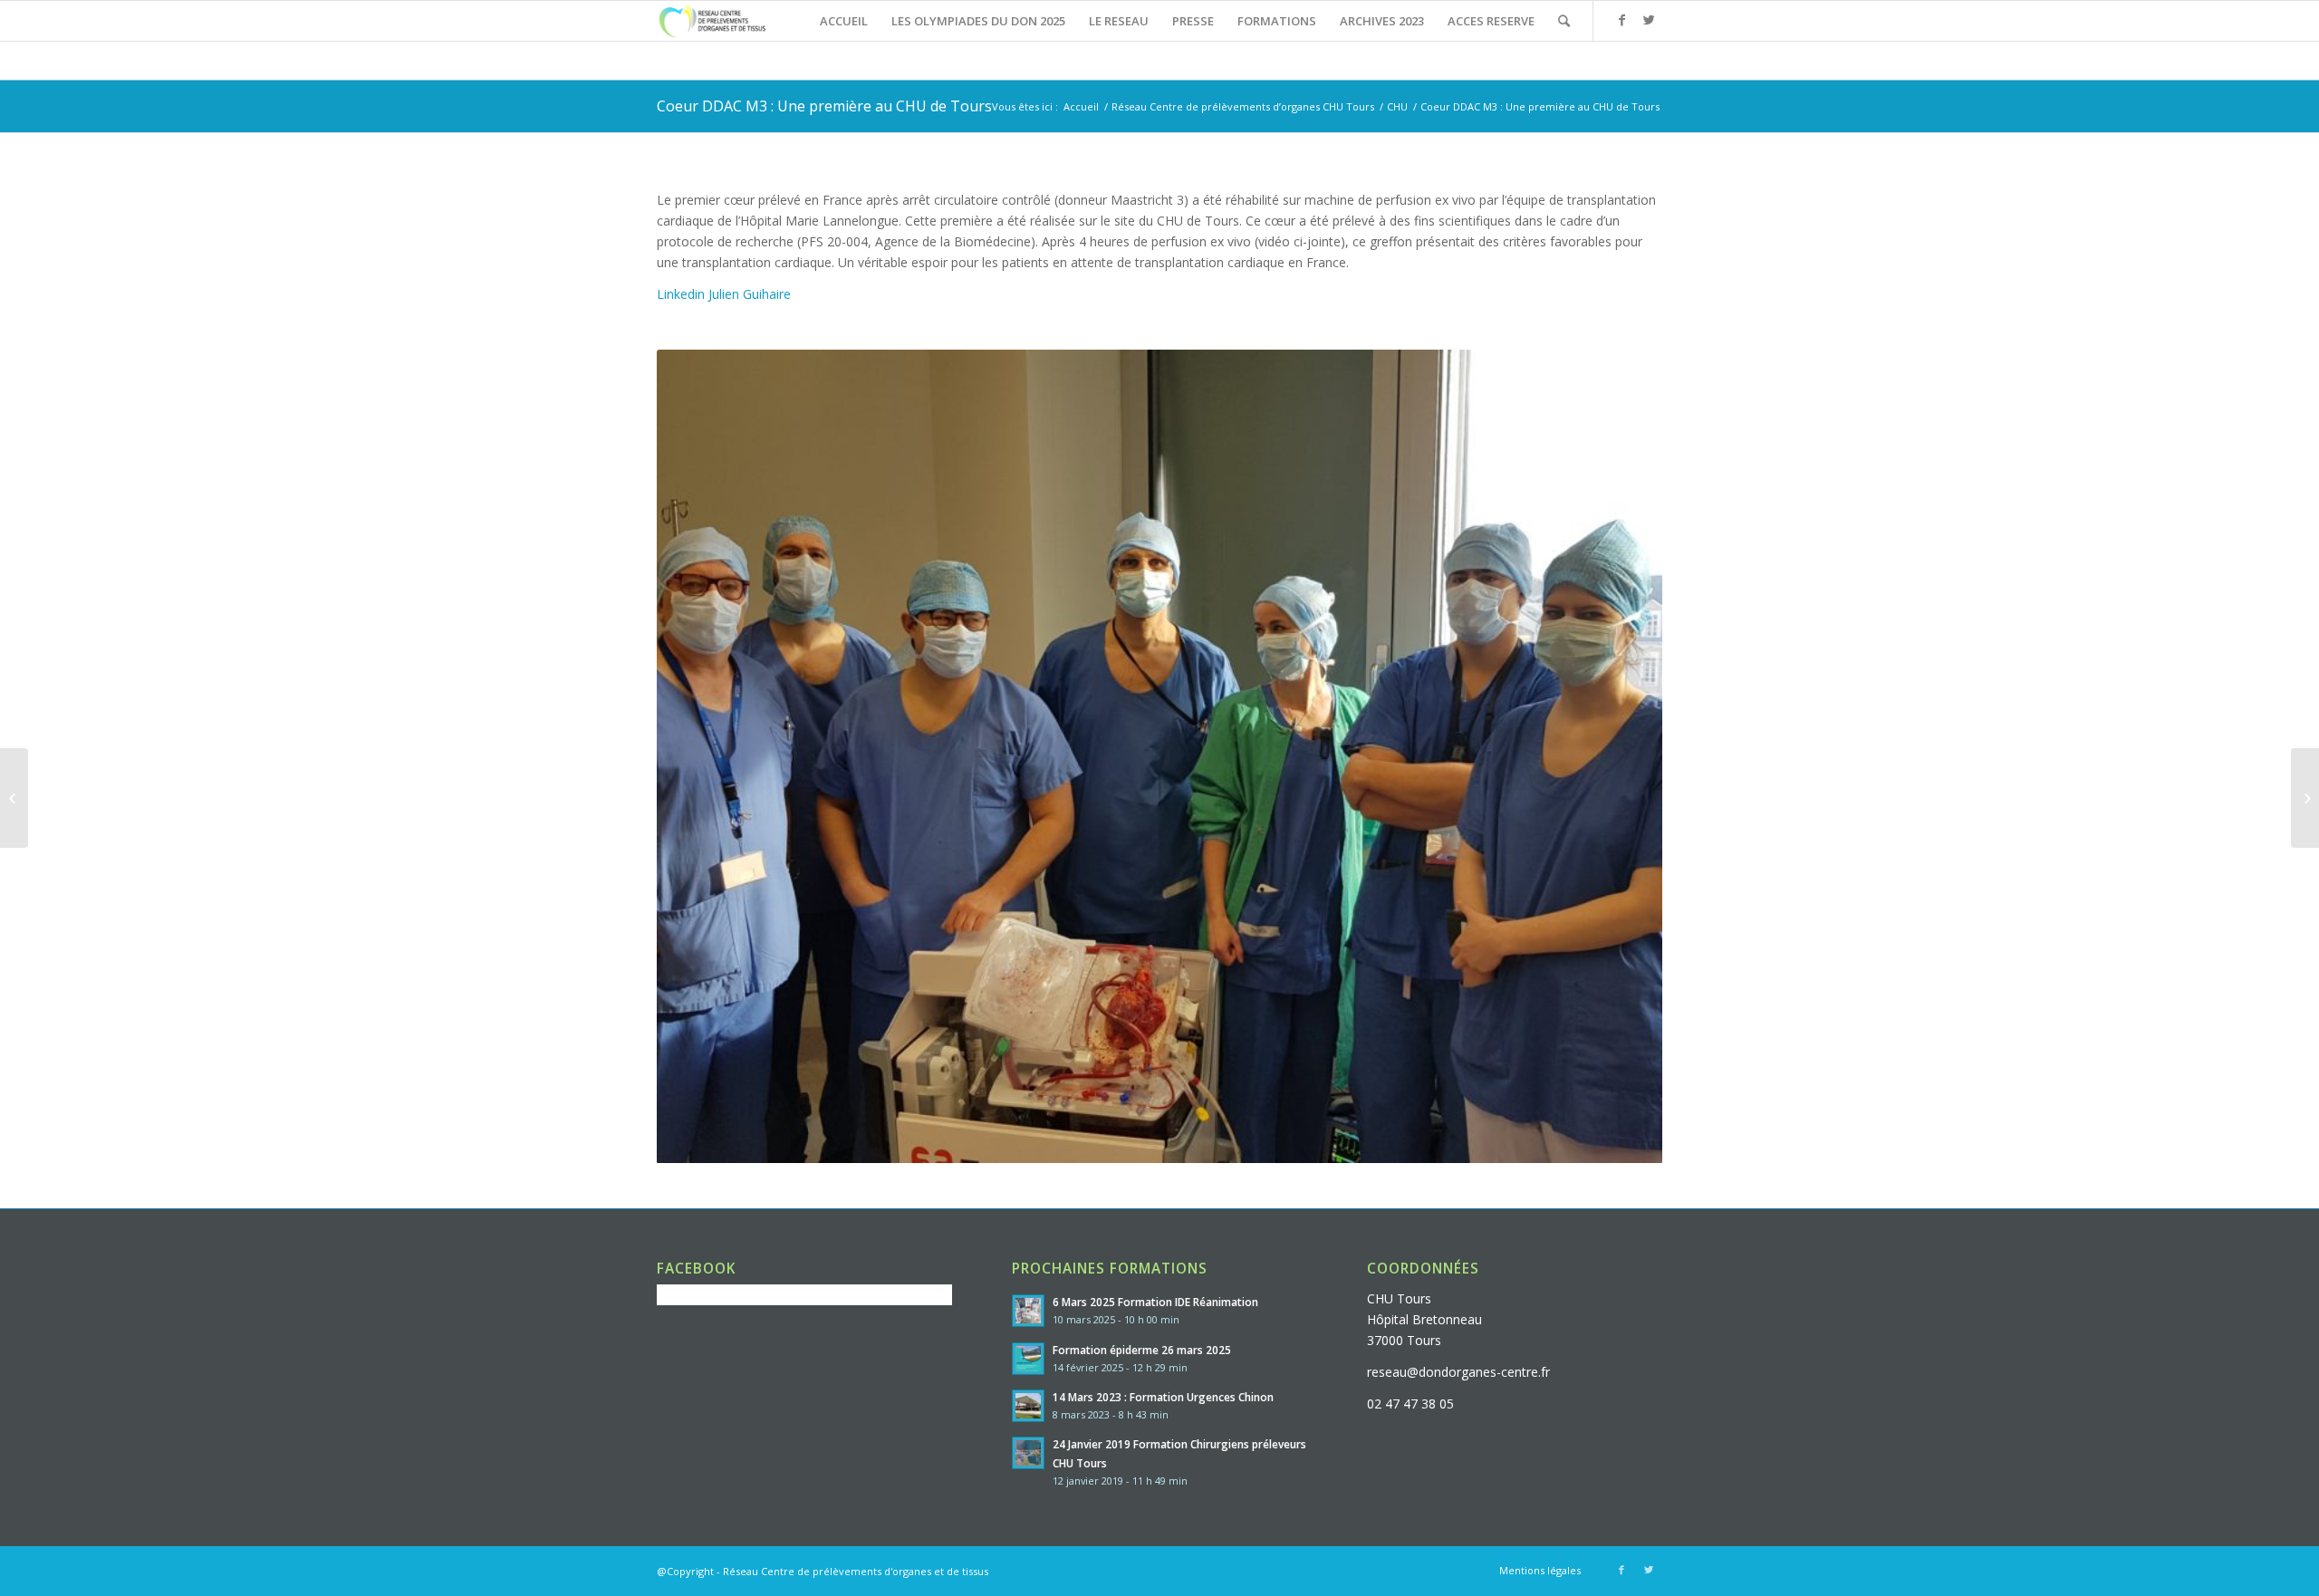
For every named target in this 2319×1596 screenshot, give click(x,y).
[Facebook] (1621, 20)
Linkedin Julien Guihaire (724, 294)
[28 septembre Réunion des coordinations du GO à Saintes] (14, 798)
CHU (1397, 106)
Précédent (698, 756)
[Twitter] (1649, 20)
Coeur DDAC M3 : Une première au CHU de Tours (824, 106)
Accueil (1081, 106)
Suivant (1621, 756)
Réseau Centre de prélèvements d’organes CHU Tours (1243, 106)
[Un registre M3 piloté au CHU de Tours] (2305, 798)
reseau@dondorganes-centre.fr (1458, 1372)
